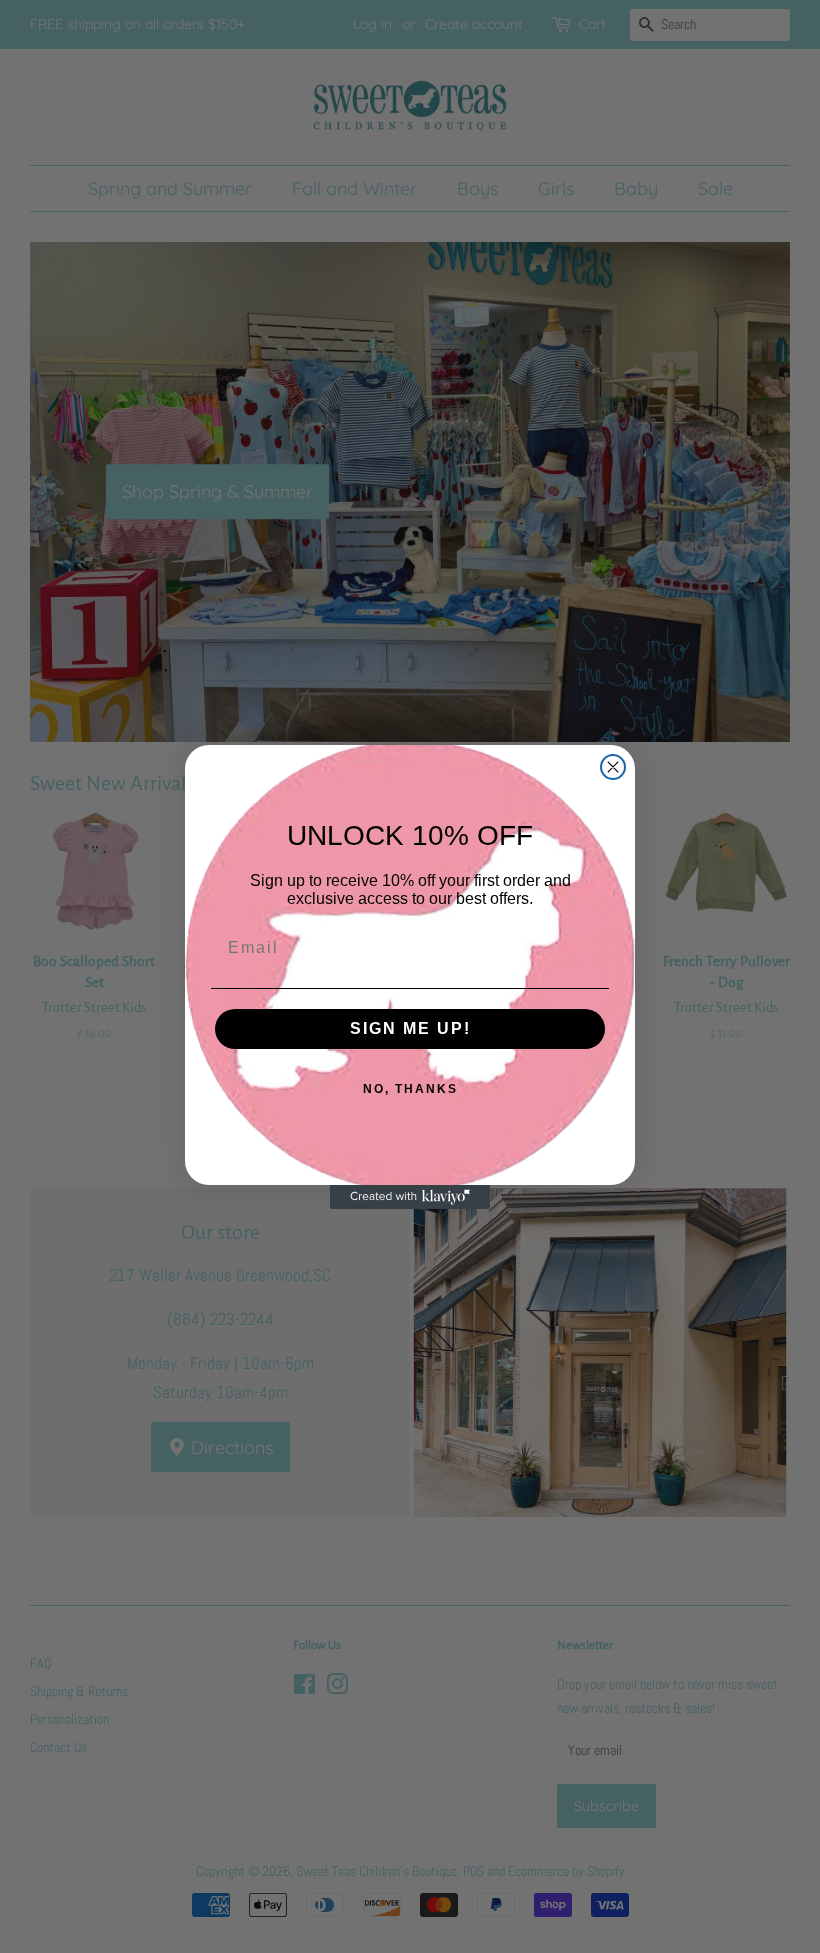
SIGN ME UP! (410, 1028)
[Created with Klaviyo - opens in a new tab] (410, 1197)
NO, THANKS (410, 1089)
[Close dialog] (613, 767)
